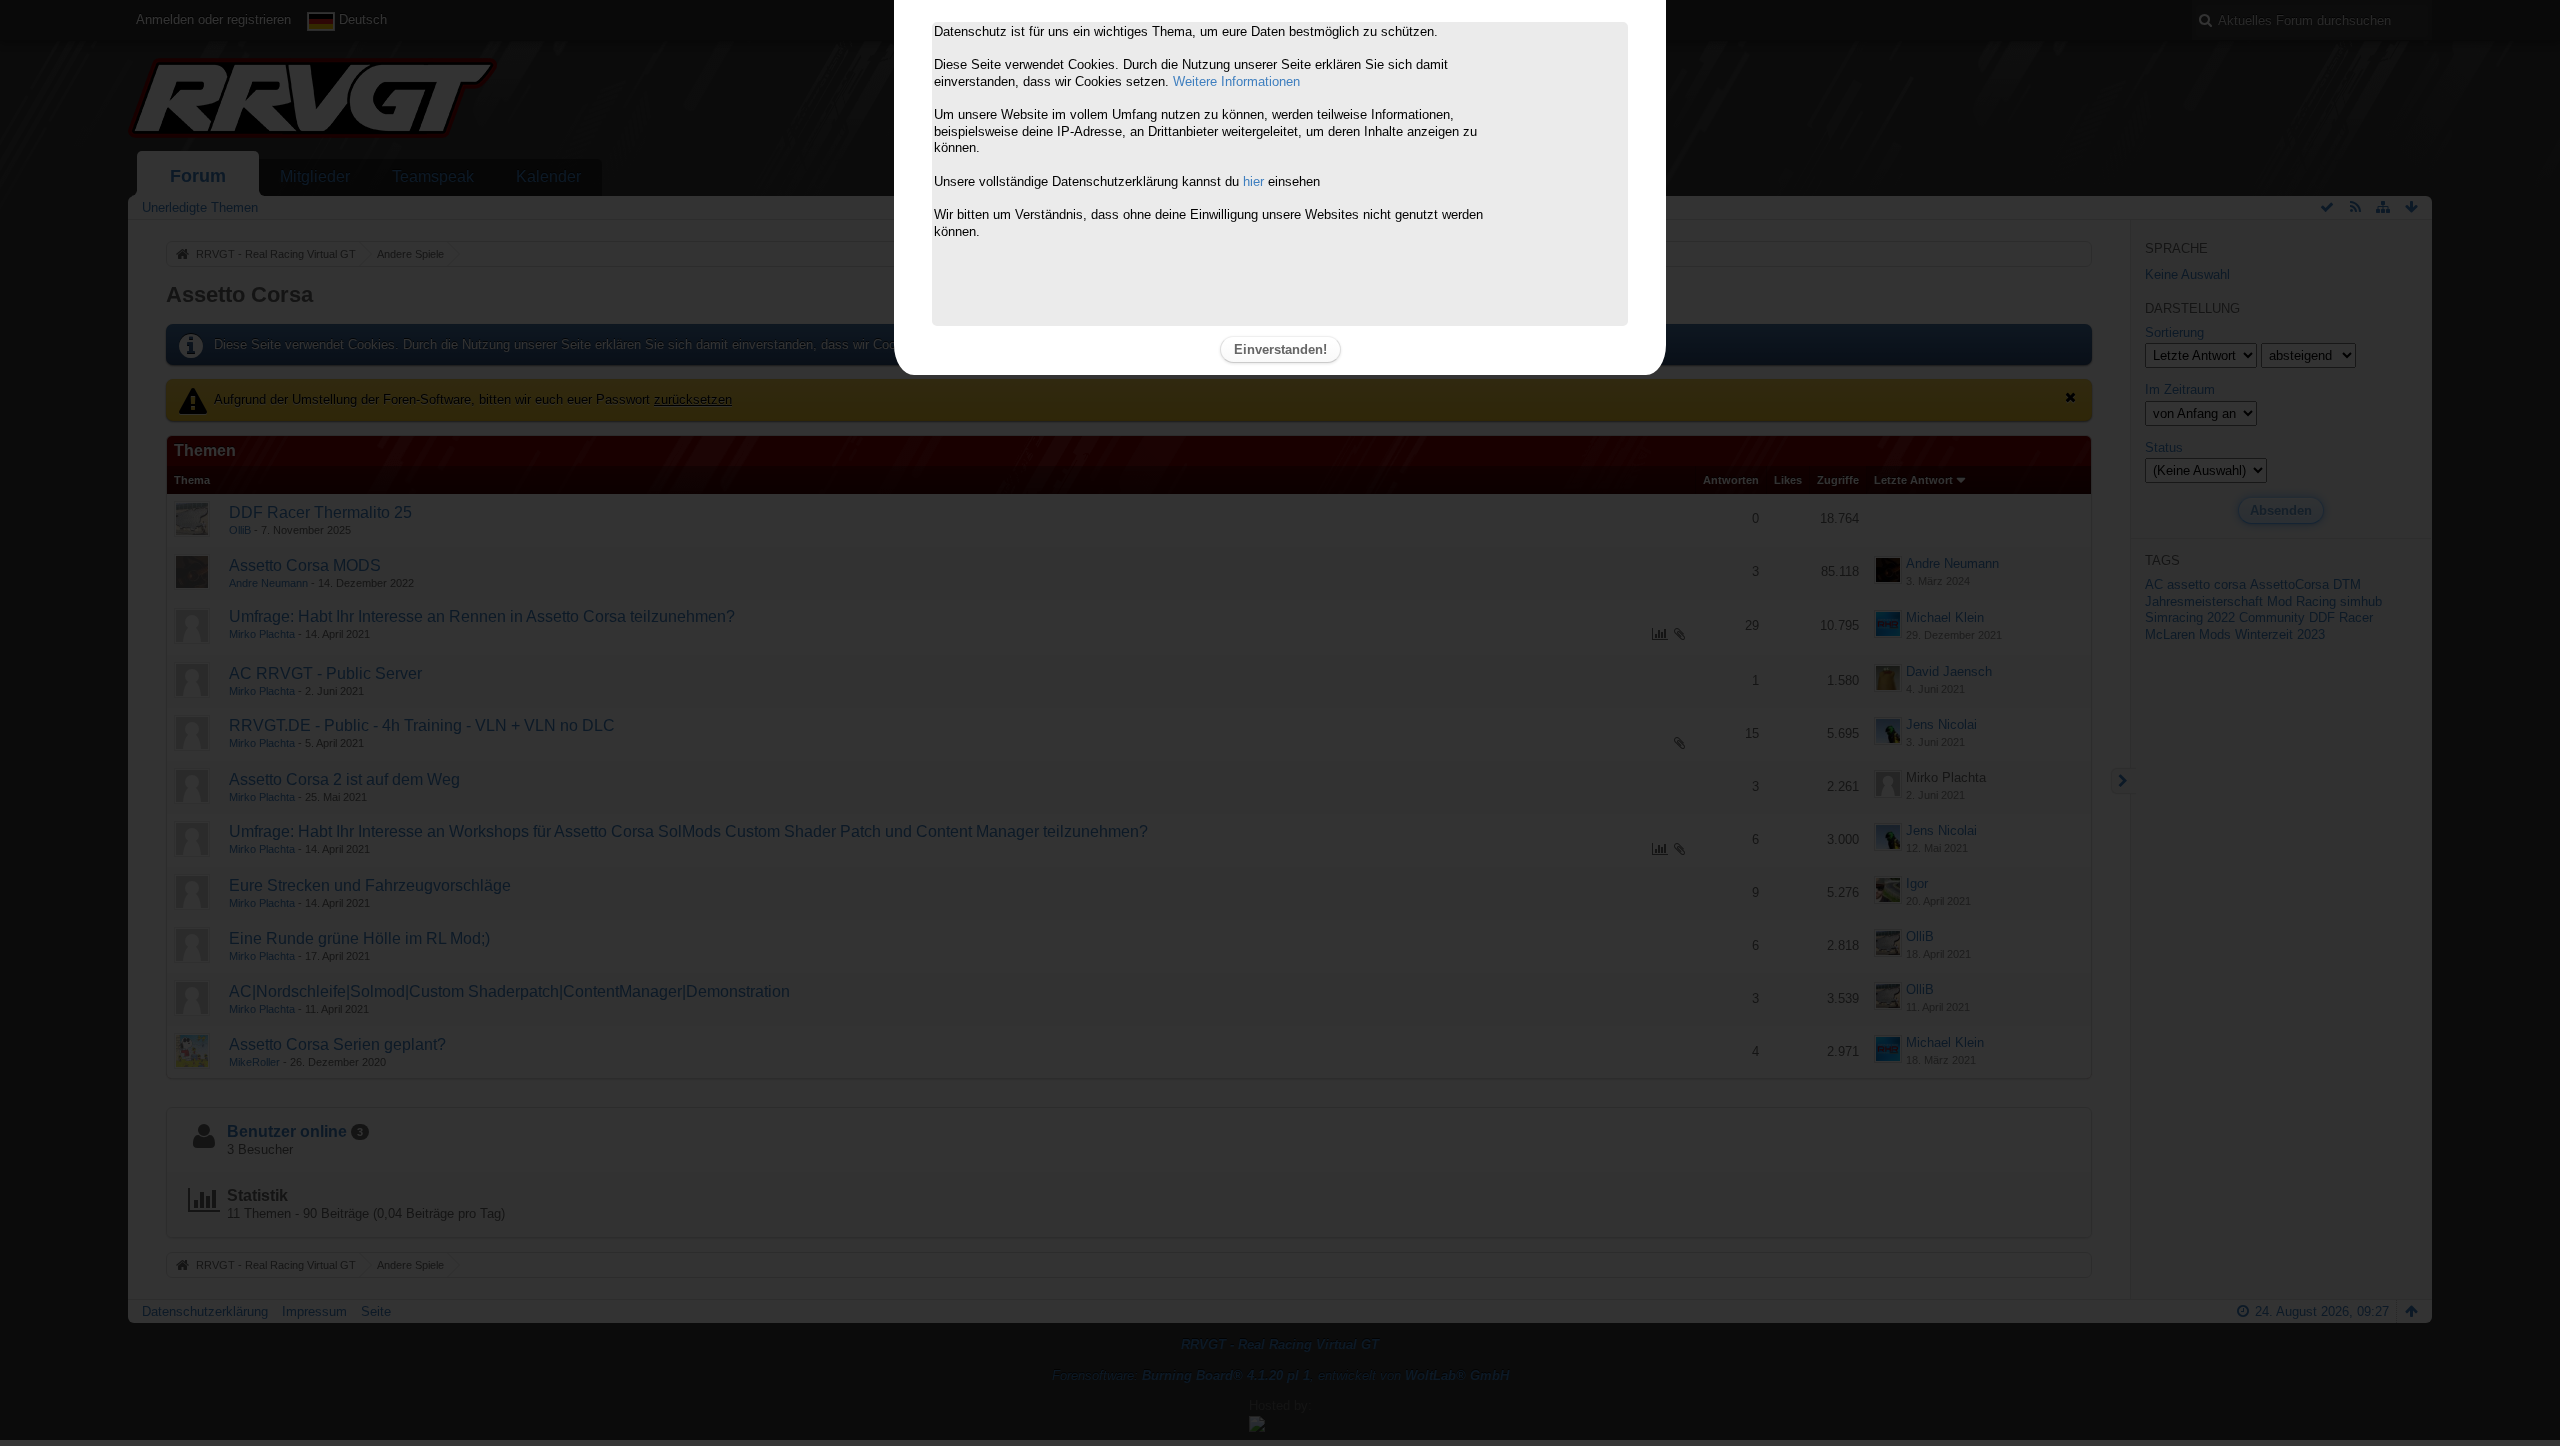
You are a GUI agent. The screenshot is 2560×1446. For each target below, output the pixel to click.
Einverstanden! (1280, 349)
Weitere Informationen (1236, 81)
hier (1253, 181)
